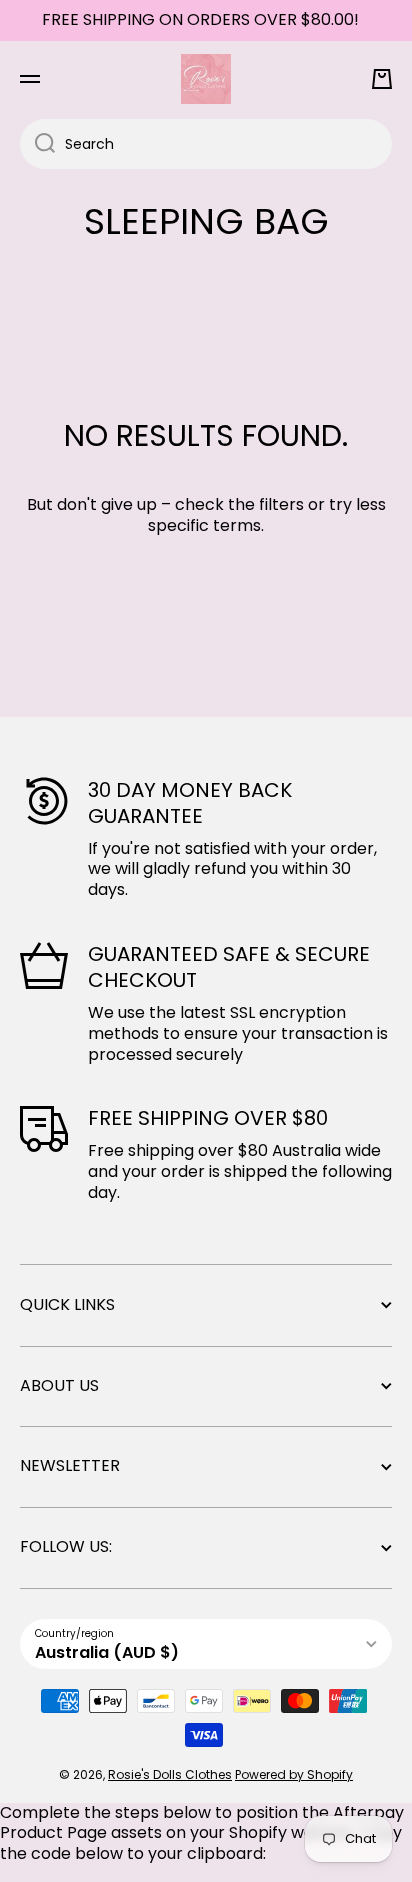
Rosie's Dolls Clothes (170, 1774)
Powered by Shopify (294, 1774)
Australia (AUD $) (107, 1652)
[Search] (37, 144)
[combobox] (206, 144)
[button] (382, 79)
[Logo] (206, 79)
